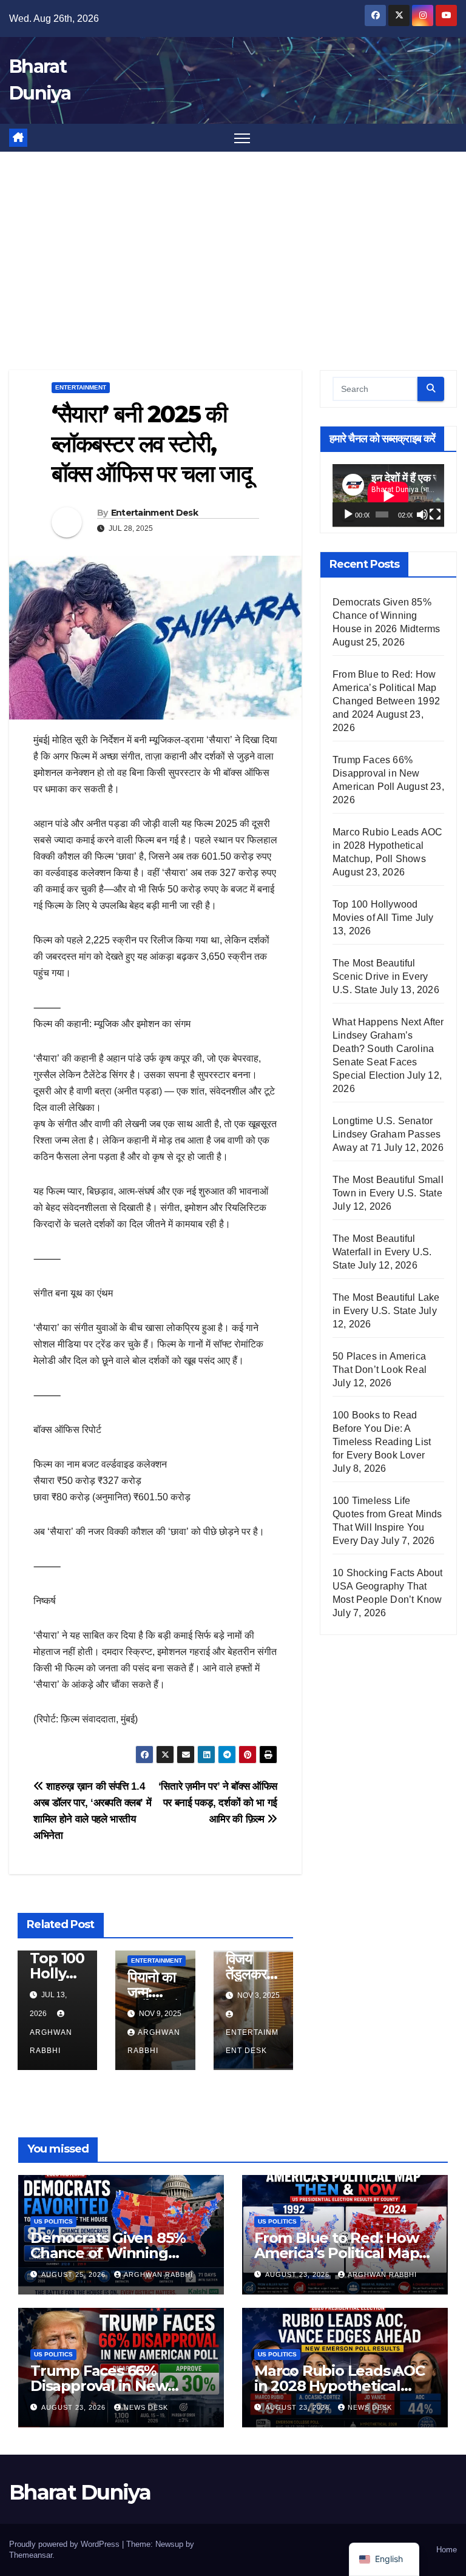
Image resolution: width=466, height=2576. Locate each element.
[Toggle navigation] (242, 138)
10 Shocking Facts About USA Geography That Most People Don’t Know (388, 1586)
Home (447, 2550)
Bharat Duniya (80, 2492)
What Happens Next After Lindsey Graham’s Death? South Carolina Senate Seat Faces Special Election (388, 1049)
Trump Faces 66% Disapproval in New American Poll (376, 773)
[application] (388, 496)
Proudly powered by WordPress (66, 2544)
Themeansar (31, 2555)
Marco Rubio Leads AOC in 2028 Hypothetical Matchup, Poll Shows (387, 845)
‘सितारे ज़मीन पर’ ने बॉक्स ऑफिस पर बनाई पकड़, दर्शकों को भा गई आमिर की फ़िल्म (218, 1802)
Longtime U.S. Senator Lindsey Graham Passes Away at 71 (387, 1134)
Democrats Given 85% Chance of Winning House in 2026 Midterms (386, 615)
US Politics (53, 2221)
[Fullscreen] (435, 514)
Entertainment (81, 387)
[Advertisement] (233, 243)
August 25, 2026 (75, 2274)
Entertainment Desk (154, 513)
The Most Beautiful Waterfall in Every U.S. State (382, 1252)
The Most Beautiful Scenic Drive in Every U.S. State (380, 976)
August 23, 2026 (299, 2274)
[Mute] (422, 514)
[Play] (348, 514)
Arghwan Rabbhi (51, 2042)
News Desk (146, 2407)
